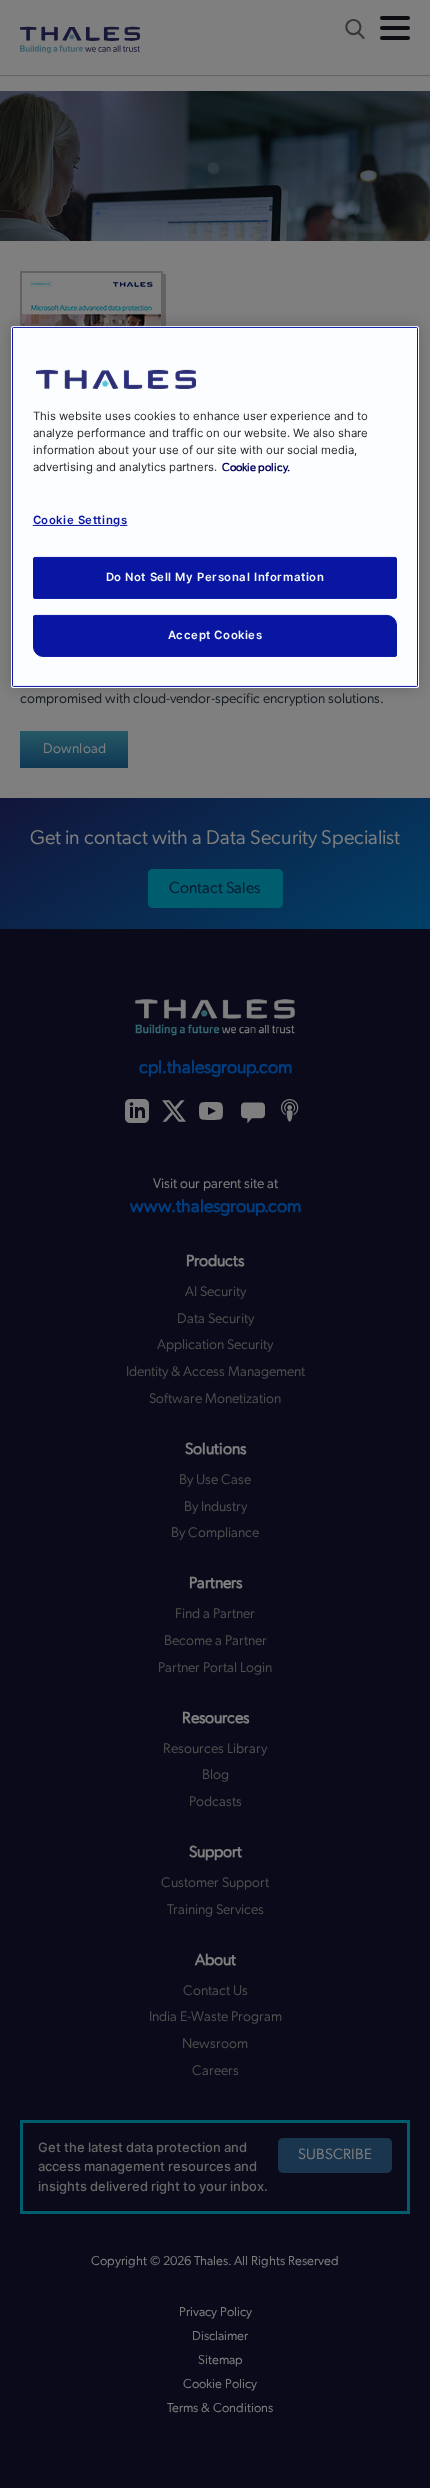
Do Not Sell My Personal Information (215, 577)
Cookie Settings (80, 520)
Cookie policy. (256, 467)
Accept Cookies (215, 635)
